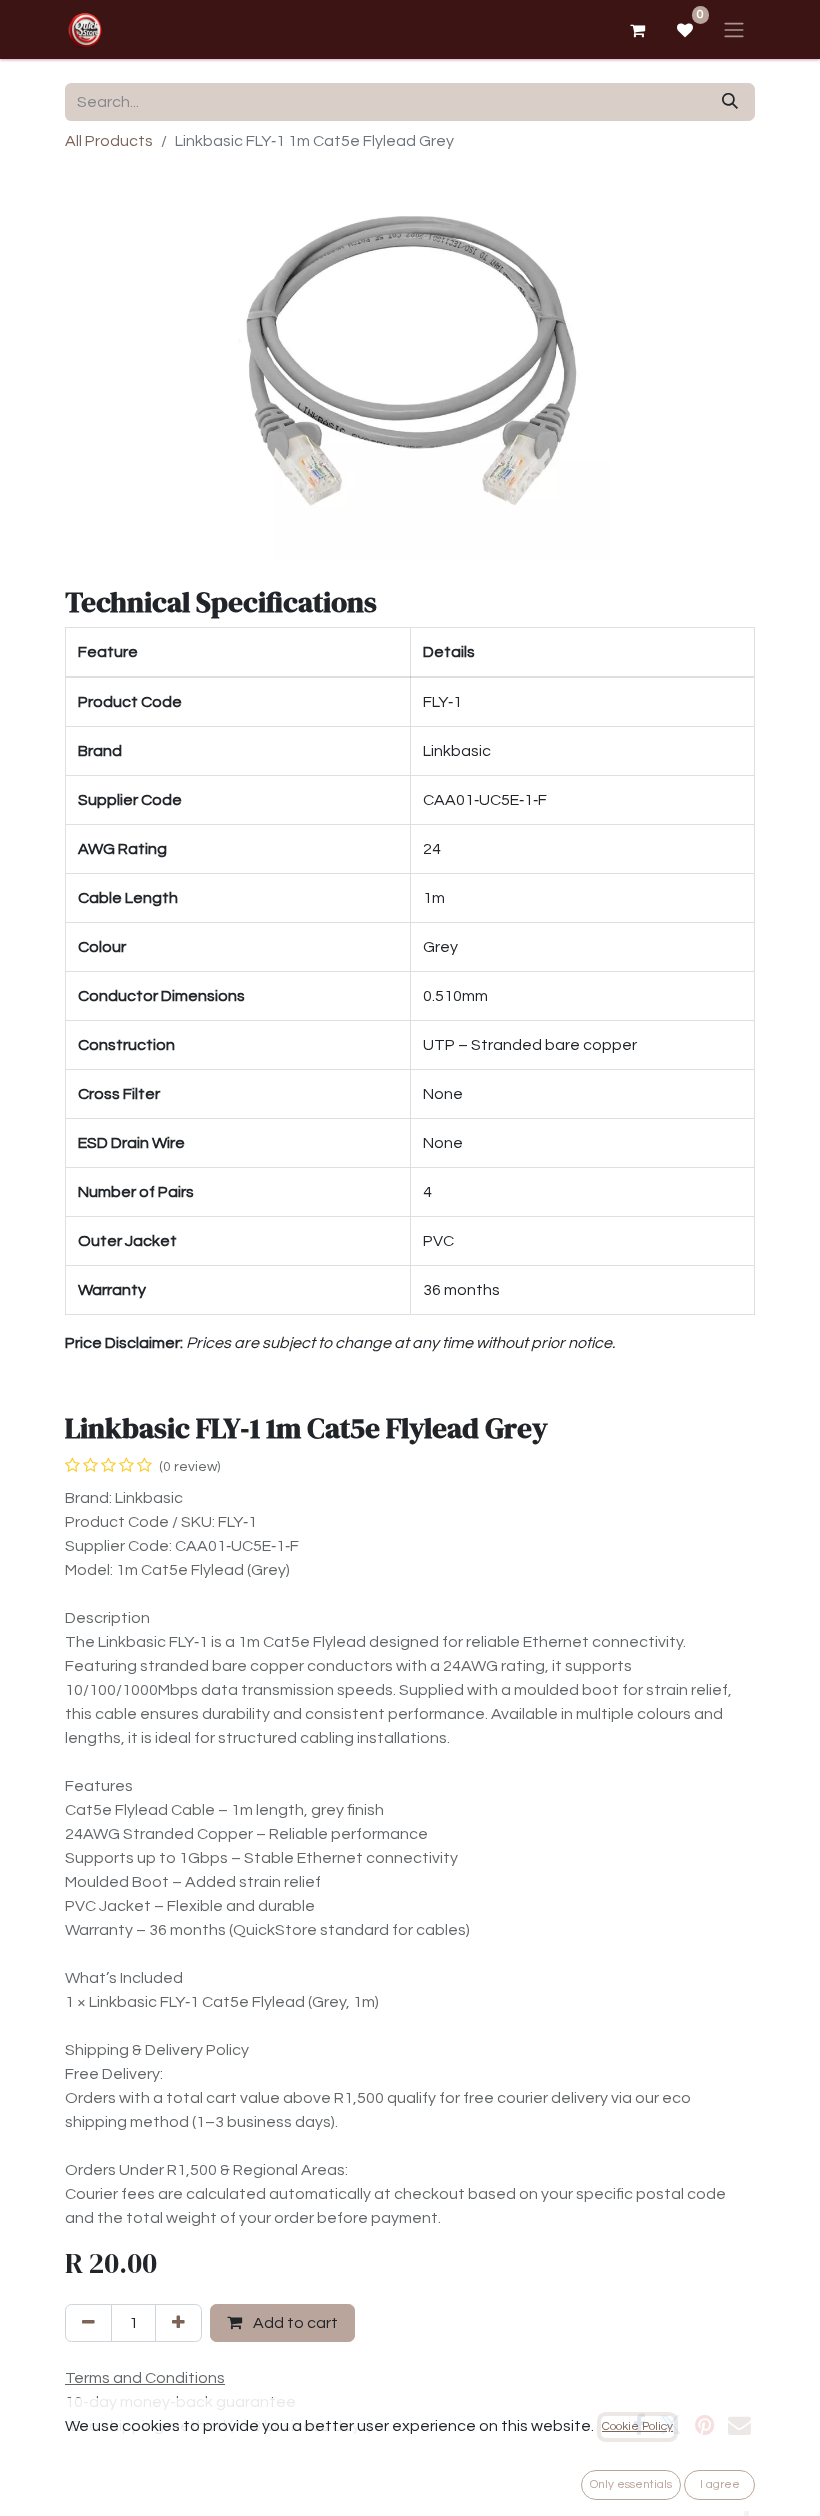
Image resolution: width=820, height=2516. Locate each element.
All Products (109, 141)
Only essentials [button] (631, 2484)
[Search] (730, 102)
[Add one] (178, 2323)
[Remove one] (88, 2323)
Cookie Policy (637, 2426)
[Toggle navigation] (734, 29)
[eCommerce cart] (637, 30)
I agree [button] (720, 2484)
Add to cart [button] (294, 2323)
